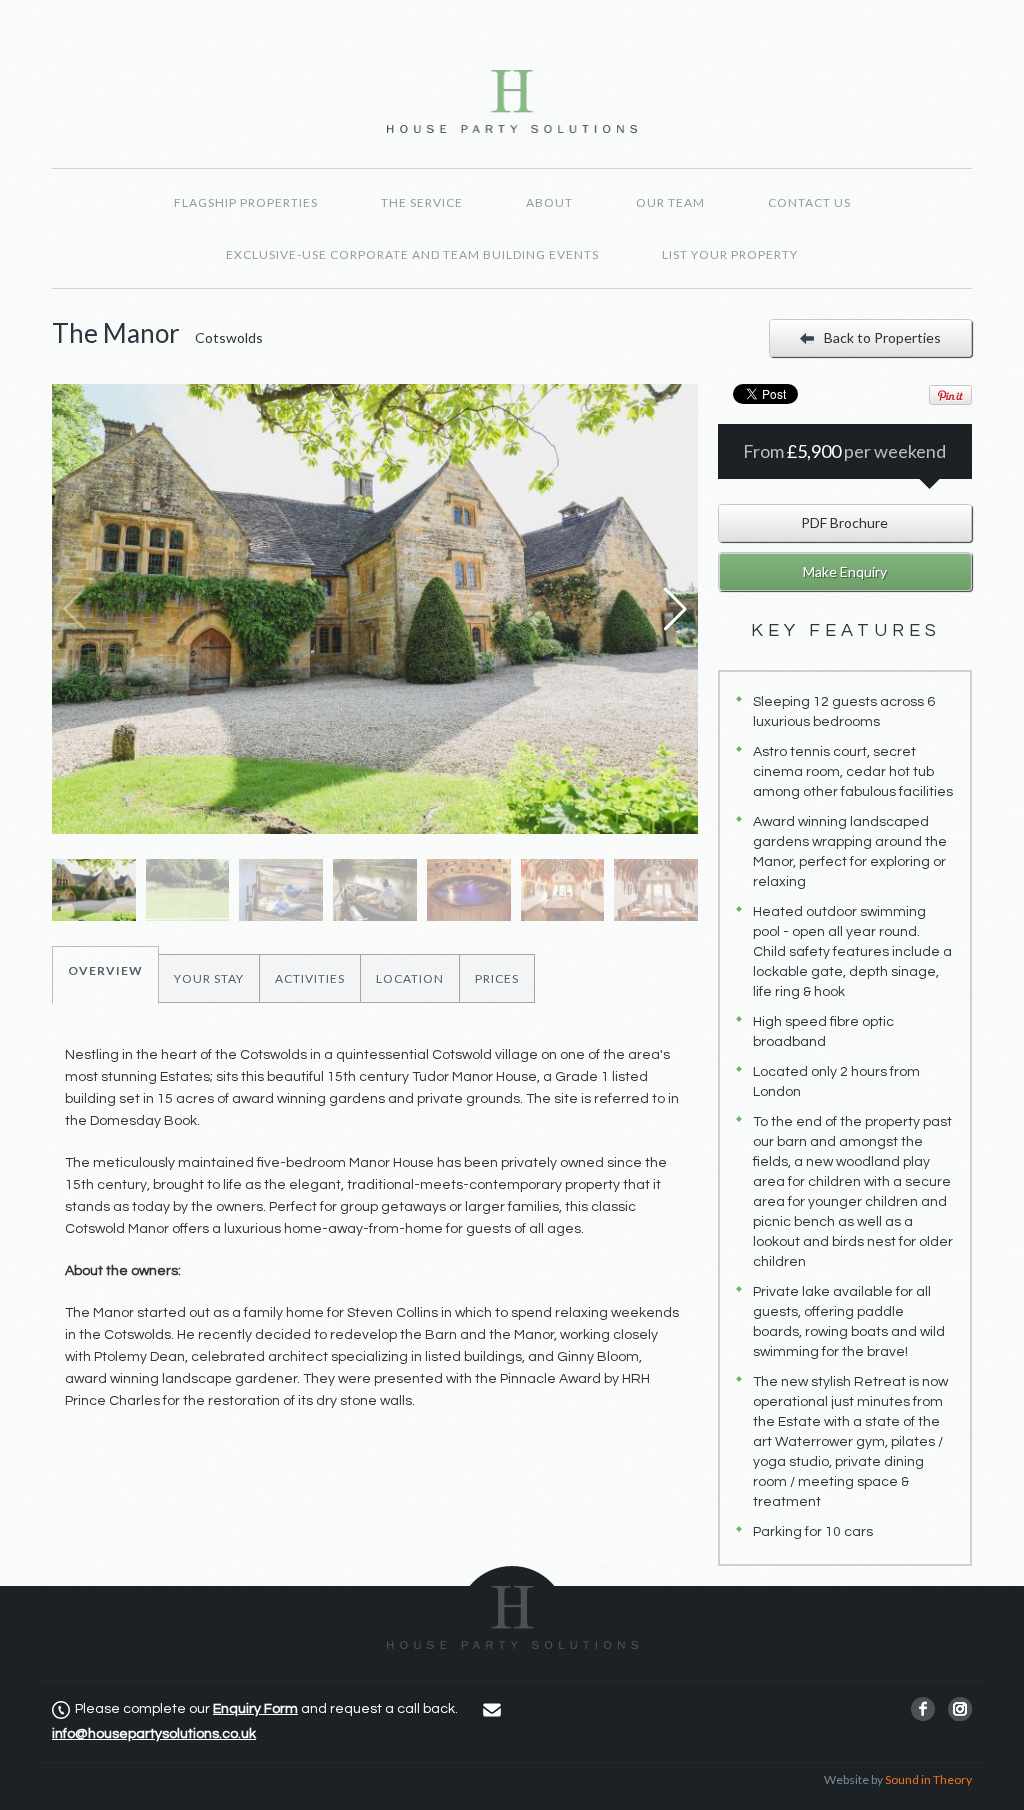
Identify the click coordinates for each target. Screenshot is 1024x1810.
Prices (497, 978)
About (549, 202)
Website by (898, 1779)
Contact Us (809, 202)
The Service (422, 202)
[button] (674, 609)
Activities (310, 978)
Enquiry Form (255, 1709)
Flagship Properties (246, 202)
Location (410, 978)
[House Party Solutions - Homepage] (512, 101)
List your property (730, 254)
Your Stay (209, 978)
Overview (105, 970)
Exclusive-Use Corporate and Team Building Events (412, 254)
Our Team (670, 202)
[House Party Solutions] (512, 1607)
